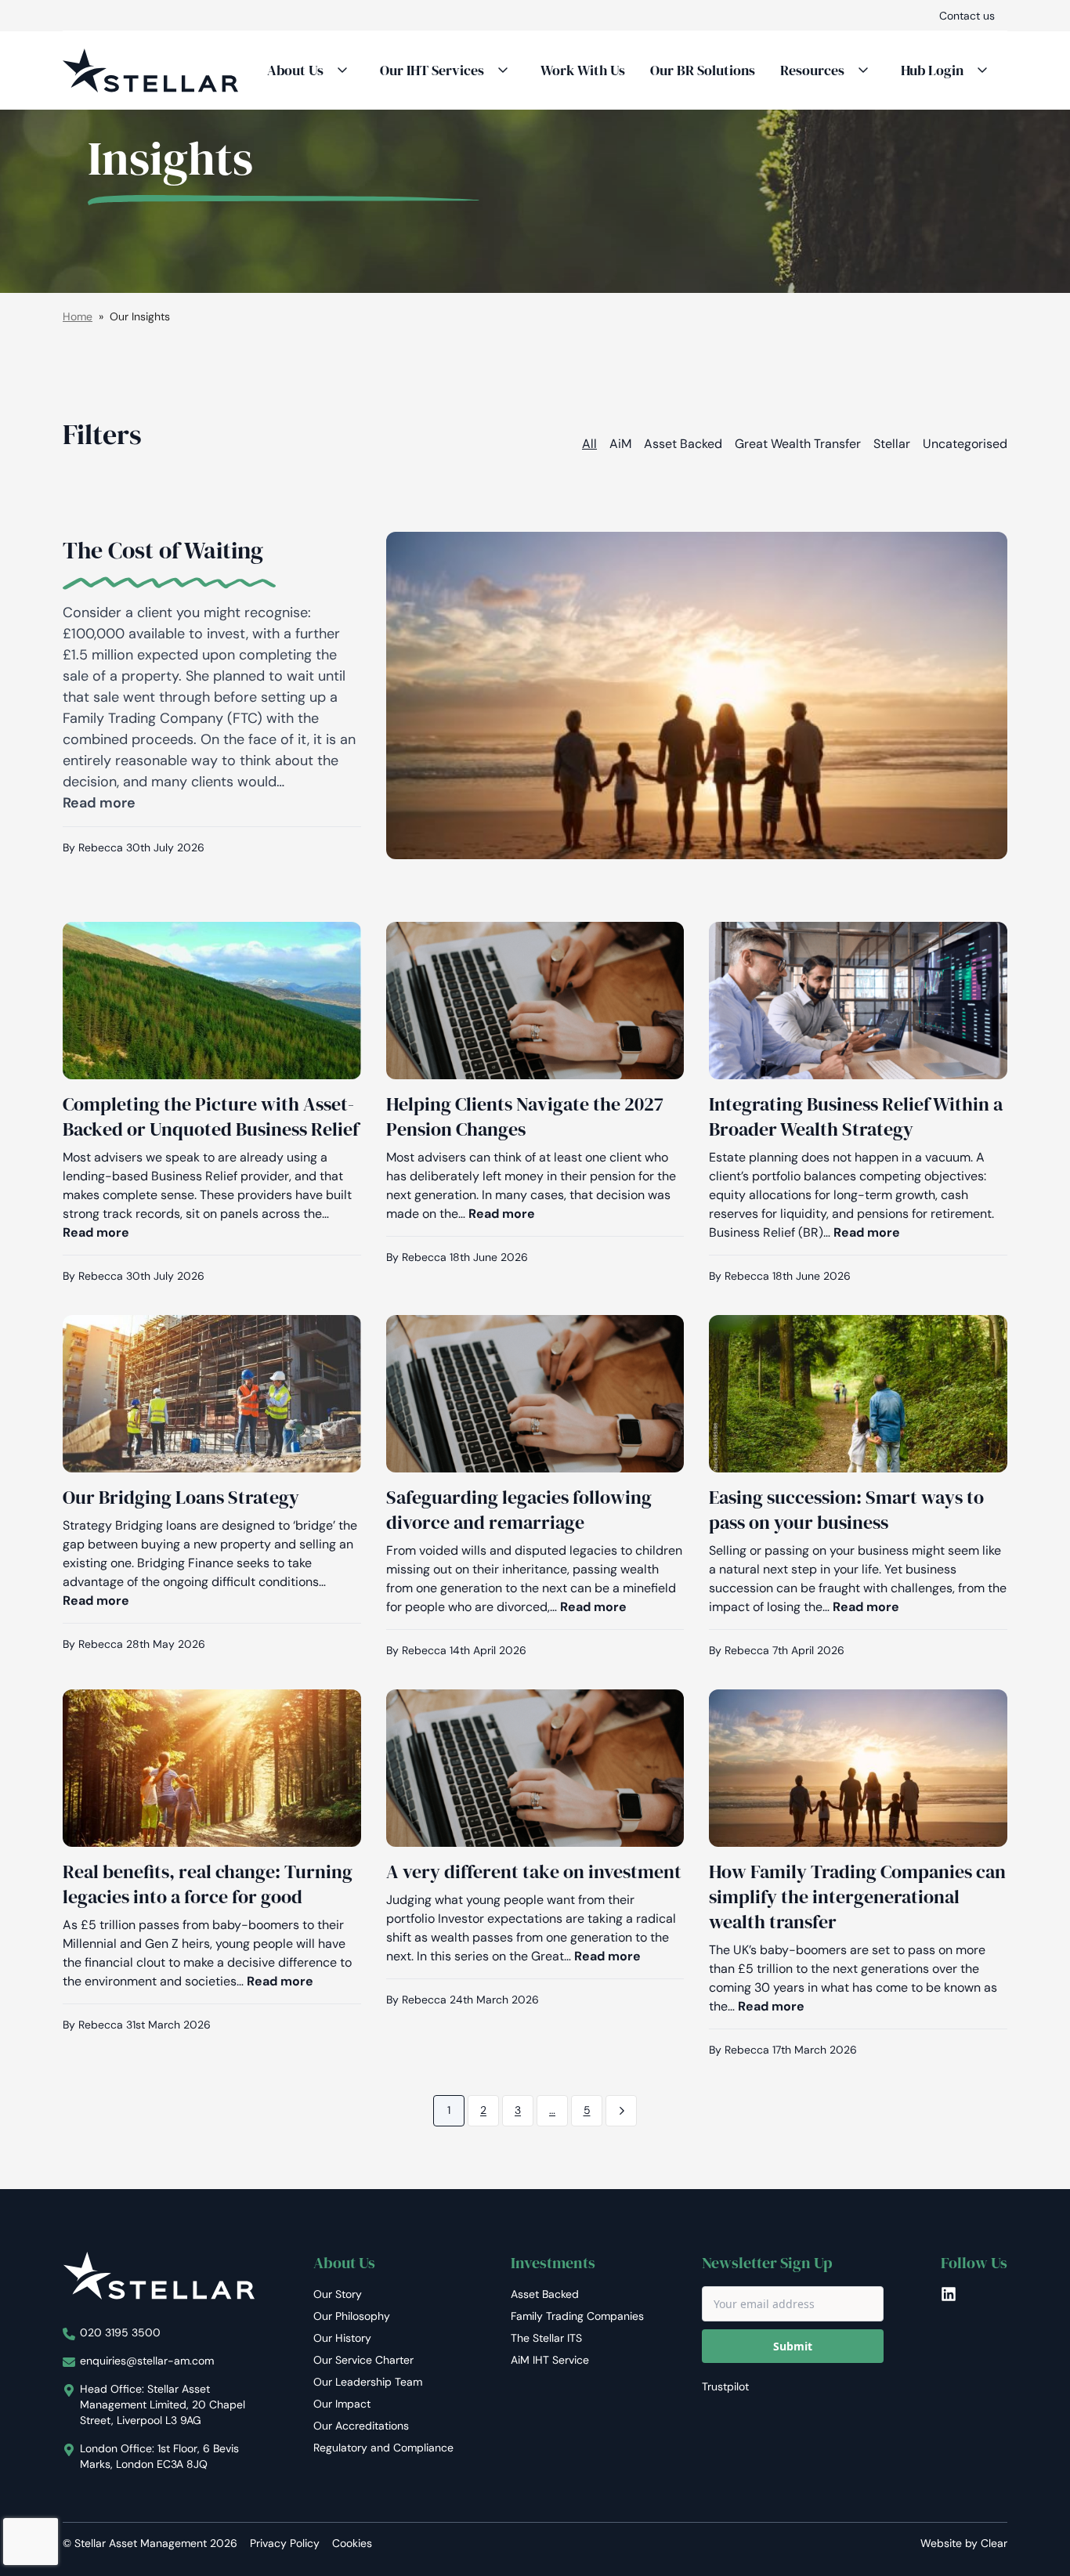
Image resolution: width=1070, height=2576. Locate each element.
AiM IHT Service (550, 2360)
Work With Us (583, 70)
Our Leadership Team (368, 2382)
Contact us (967, 16)
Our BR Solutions (703, 70)
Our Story (338, 2294)
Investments (553, 2263)
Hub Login (932, 70)
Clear (994, 2543)
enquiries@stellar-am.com (147, 2361)
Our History (342, 2338)
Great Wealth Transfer (798, 444)
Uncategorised (965, 444)
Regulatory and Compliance (383, 2448)
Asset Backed (683, 444)
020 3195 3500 (120, 2332)
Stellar (892, 444)
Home (78, 316)
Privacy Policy (285, 2543)
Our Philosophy (352, 2316)
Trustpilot (725, 2386)
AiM (620, 444)
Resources (812, 70)
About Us (295, 70)
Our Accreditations (361, 2426)
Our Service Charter (363, 2360)
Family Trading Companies (577, 2316)
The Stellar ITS (546, 2338)
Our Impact (342, 2404)
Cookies (352, 2543)
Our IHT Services (432, 70)
